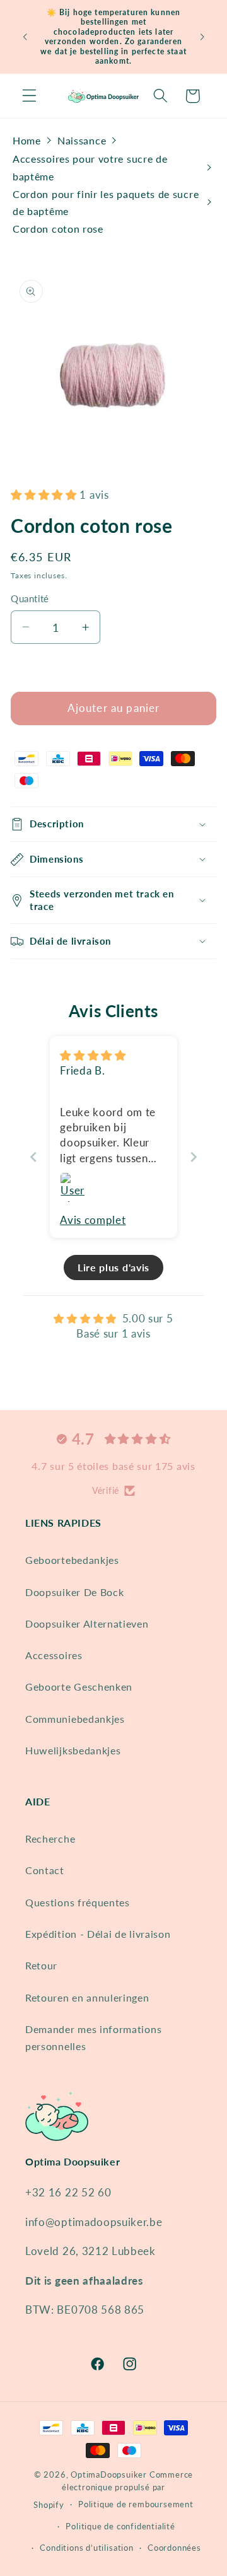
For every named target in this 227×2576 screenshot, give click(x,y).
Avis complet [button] (93, 1220)
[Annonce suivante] (202, 37)
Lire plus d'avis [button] (113, 1267)
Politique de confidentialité (120, 2526)
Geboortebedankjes (72, 1560)
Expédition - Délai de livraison (98, 1934)
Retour (41, 1965)
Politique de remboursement (136, 2504)
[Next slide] (194, 1157)
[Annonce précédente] (25, 37)
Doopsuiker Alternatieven (87, 1623)
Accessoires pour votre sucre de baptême (90, 167)
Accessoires (54, 1655)
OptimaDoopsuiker (109, 2475)
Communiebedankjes (75, 1719)
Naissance (82, 140)
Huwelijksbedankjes (73, 1750)
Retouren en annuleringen (87, 1997)
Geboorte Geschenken (79, 1687)
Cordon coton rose (58, 229)
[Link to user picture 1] (75, 1187)
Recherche (50, 1839)
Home (27, 140)
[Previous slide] (33, 1157)
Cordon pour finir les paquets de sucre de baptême (106, 202)
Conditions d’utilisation (86, 2548)
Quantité (30, 598)
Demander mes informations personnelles (93, 2037)
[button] (29, 96)
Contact (45, 1870)
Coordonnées (174, 2548)
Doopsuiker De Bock (74, 1592)
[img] (93, 1055)
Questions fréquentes (78, 1902)
